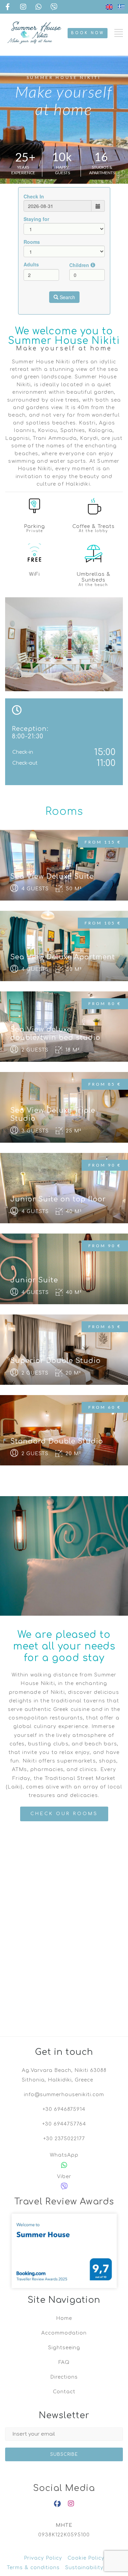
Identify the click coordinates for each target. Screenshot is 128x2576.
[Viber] (64, 2186)
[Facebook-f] (57, 2504)
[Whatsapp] (64, 2165)
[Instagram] (71, 2504)
